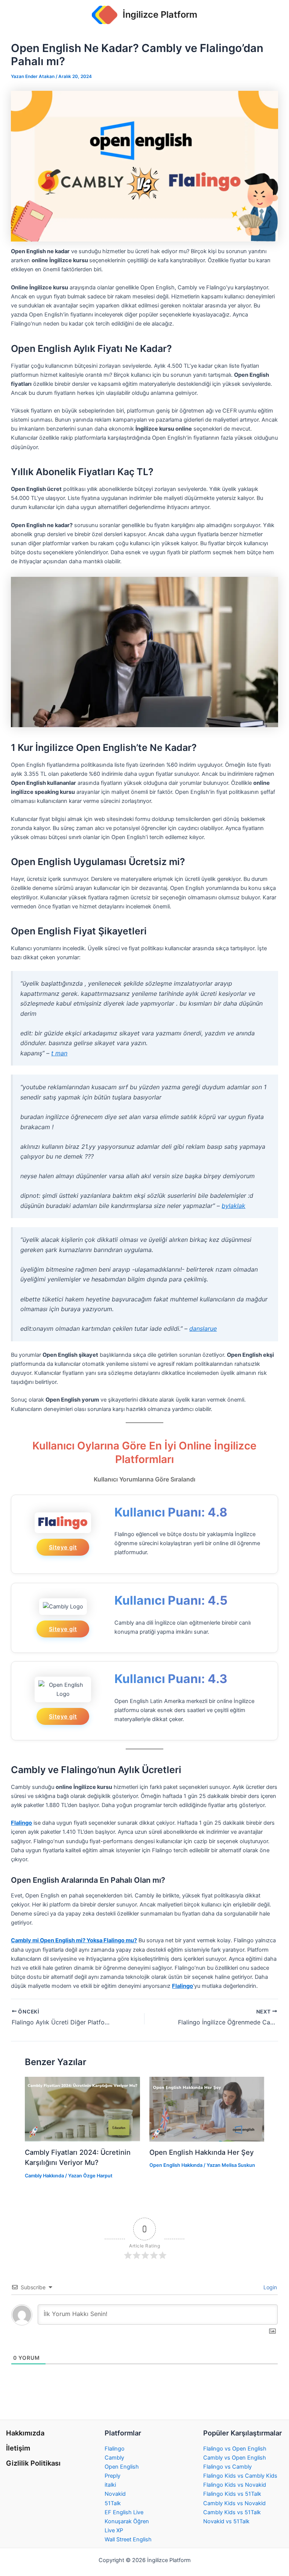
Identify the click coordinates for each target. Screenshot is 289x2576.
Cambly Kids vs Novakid (234, 2503)
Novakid (115, 2494)
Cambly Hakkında (44, 2176)
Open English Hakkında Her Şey (202, 2152)
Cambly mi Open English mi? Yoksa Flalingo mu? (74, 1940)
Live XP (114, 2530)
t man (59, 1053)
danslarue (203, 1329)
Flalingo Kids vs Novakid (235, 2485)
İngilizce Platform (160, 15)
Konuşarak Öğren (127, 2521)
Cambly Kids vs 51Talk (232, 2512)
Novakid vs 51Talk (226, 2521)
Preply (113, 2476)
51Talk (113, 2503)
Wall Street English (128, 2539)
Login (269, 2287)
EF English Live (124, 2512)
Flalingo (115, 2449)
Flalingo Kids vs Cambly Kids (240, 2476)
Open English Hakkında (176, 2165)
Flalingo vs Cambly (227, 2467)
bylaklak (233, 1206)
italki (110, 2485)
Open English (122, 2467)
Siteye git (63, 1547)
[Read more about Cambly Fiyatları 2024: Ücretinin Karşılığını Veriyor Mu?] (82, 2109)
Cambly (114, 2458)
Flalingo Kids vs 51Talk (232, 2494)
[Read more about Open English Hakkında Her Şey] (207, 2109)
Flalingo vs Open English (235, 2449)
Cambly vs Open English (235, 2458)
